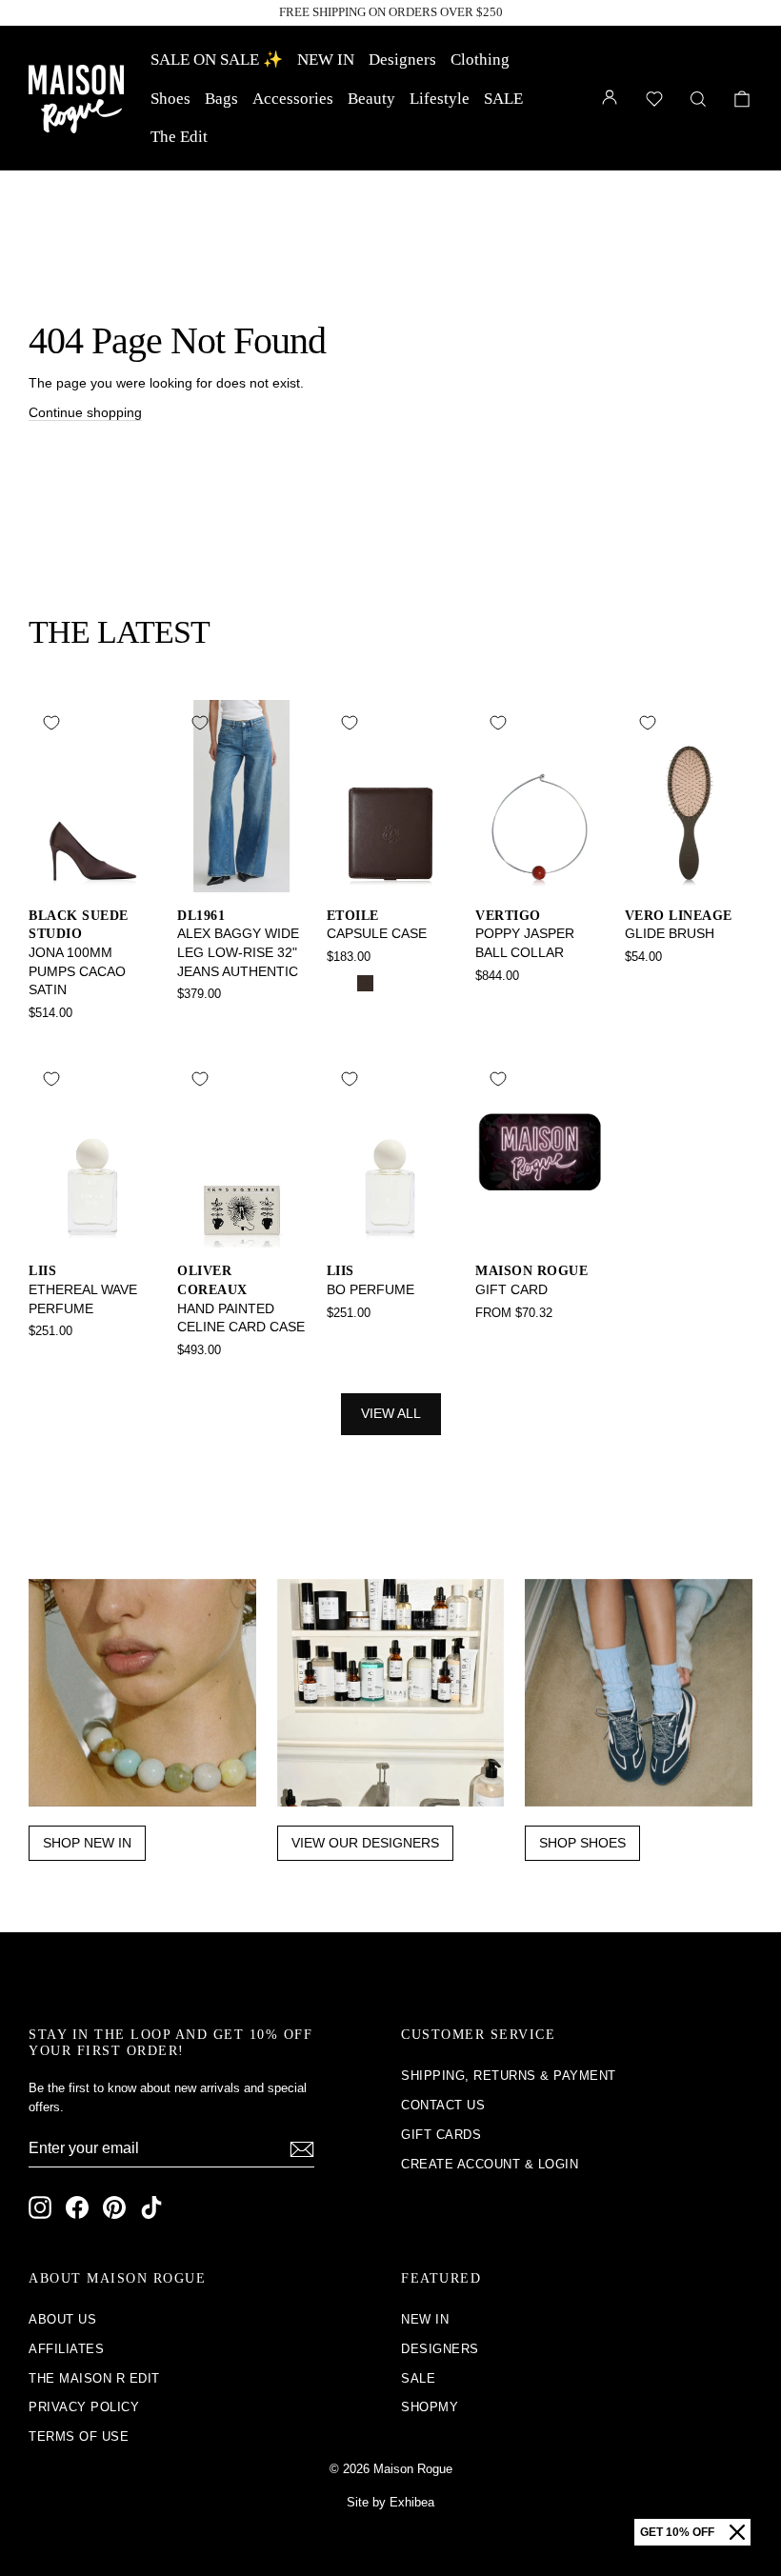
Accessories (293, 99)
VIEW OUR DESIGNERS (365, 1843)
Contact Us (443, 2105)
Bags (221, 99)
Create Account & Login (490, 2164)
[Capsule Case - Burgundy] (391, 983)
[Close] (737, 2532)
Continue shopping (85, 412)
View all (391, 1413)
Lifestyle (440, 99)
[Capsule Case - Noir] (340, 983)
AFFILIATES (66, 2349)
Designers (402, 60)
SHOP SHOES (582, 1843)
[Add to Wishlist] (51, 723)
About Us (62, 2319)
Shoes (170, 99)
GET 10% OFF (677, 2532)
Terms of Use (79, 2436)
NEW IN (326, 60)
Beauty (371, 99)
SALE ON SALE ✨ (217, 60)
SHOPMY (430, 2407)
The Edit (179, 137)
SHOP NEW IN (87, 1843)
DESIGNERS (440, 2349)
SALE (503, 99)
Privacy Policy (84, 2407)
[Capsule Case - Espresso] (365, 983)
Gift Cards (441, 2135)
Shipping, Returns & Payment (509, 2076)
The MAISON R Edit (94, 2378)
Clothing (480, 60)
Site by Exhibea (390, 2502)
